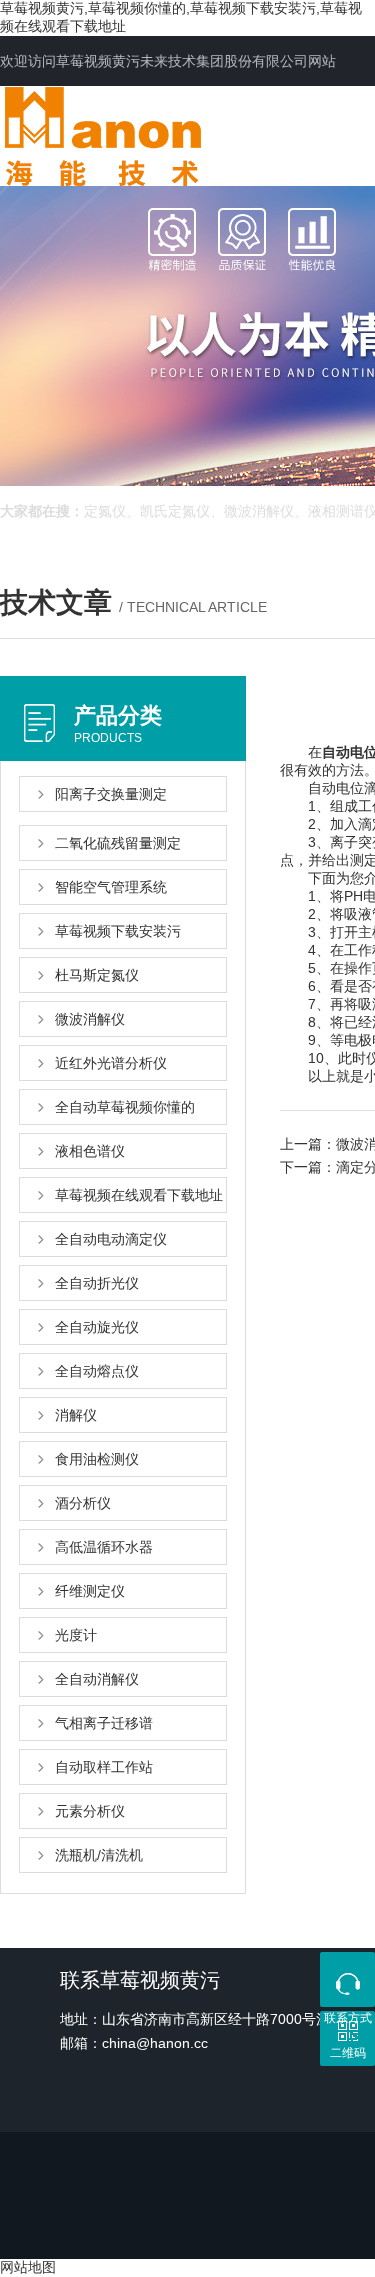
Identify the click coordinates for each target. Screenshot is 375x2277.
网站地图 (28, 2267)
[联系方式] (347, 1979)
